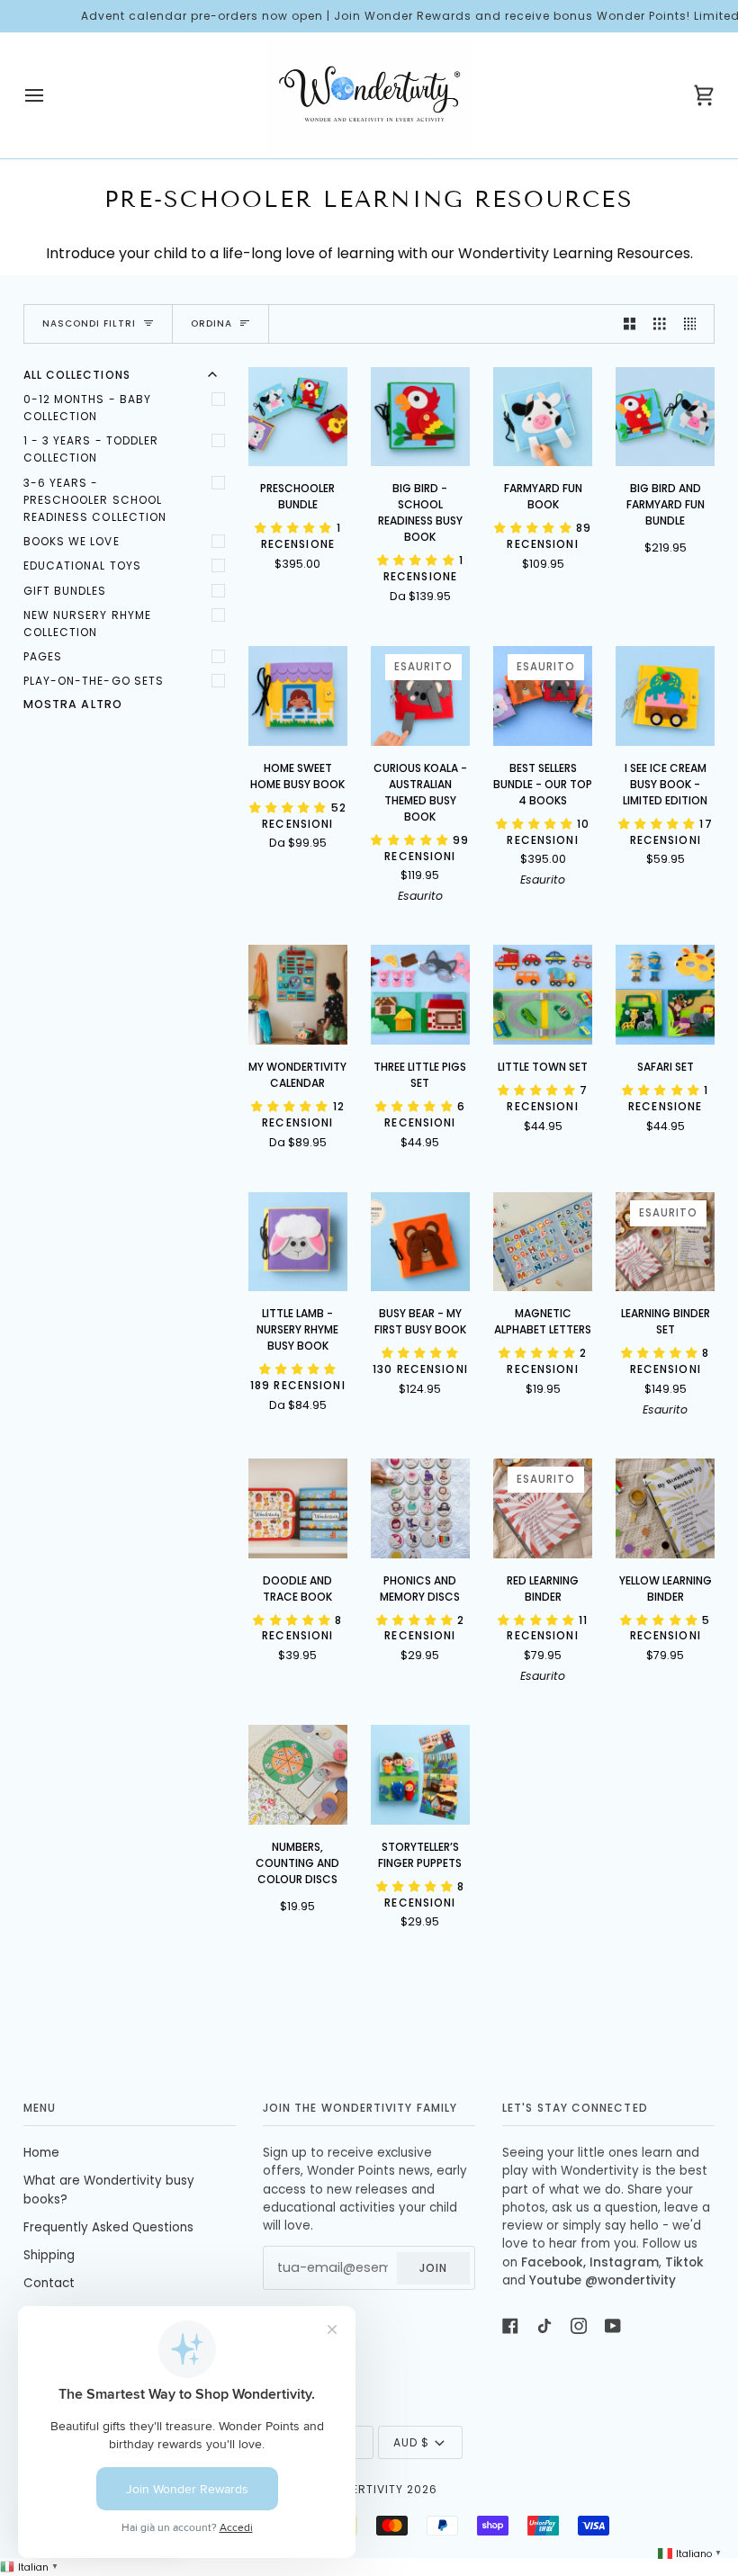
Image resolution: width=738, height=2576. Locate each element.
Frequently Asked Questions (108, 2227)
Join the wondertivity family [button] (360, 2108)
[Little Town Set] (543, 995)
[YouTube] (613, 2326)
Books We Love (72, 541)
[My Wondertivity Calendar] (298, 995)
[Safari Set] (666, 995)
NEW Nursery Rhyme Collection (87, 624)
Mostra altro (73, 704)
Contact (49, 2283)
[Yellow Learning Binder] (666, 1508)
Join (433, 2268)
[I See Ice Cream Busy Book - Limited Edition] (666, 696)
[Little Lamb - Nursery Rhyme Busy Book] (298, 1242)
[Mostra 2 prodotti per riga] (630, 324)
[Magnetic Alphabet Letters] (543, 1242)
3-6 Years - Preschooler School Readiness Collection (95, 500)
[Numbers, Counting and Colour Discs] (298, 1775)
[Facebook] (510, 2326)
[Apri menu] (50, 95)
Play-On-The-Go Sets (94, 681)
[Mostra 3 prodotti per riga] (660, 324)
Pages (43, 656)
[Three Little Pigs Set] (421, 995)
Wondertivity (359, 2489)
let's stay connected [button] (575, 2108)
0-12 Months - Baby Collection (87, 408)
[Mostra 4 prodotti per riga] (695, 324)
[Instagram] (579, 2326)
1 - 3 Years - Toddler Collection (91, 449)
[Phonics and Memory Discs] (421, 1508)
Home (41, 2153)
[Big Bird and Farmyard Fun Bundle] (666, 417)
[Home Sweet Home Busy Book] (298, 696)
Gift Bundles (65, 591)
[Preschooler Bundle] (298, 417)
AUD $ (411, 2442)
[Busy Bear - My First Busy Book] (421, 1242)
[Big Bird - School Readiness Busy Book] (421, 417)
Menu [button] (40, 2108)
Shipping (49, 2255)
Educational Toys (82, 565)
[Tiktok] (544, 2326)
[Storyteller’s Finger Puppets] (421, 1775)
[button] (296, 528)
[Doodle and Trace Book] (298, 1508)
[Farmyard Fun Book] (543, 417)
